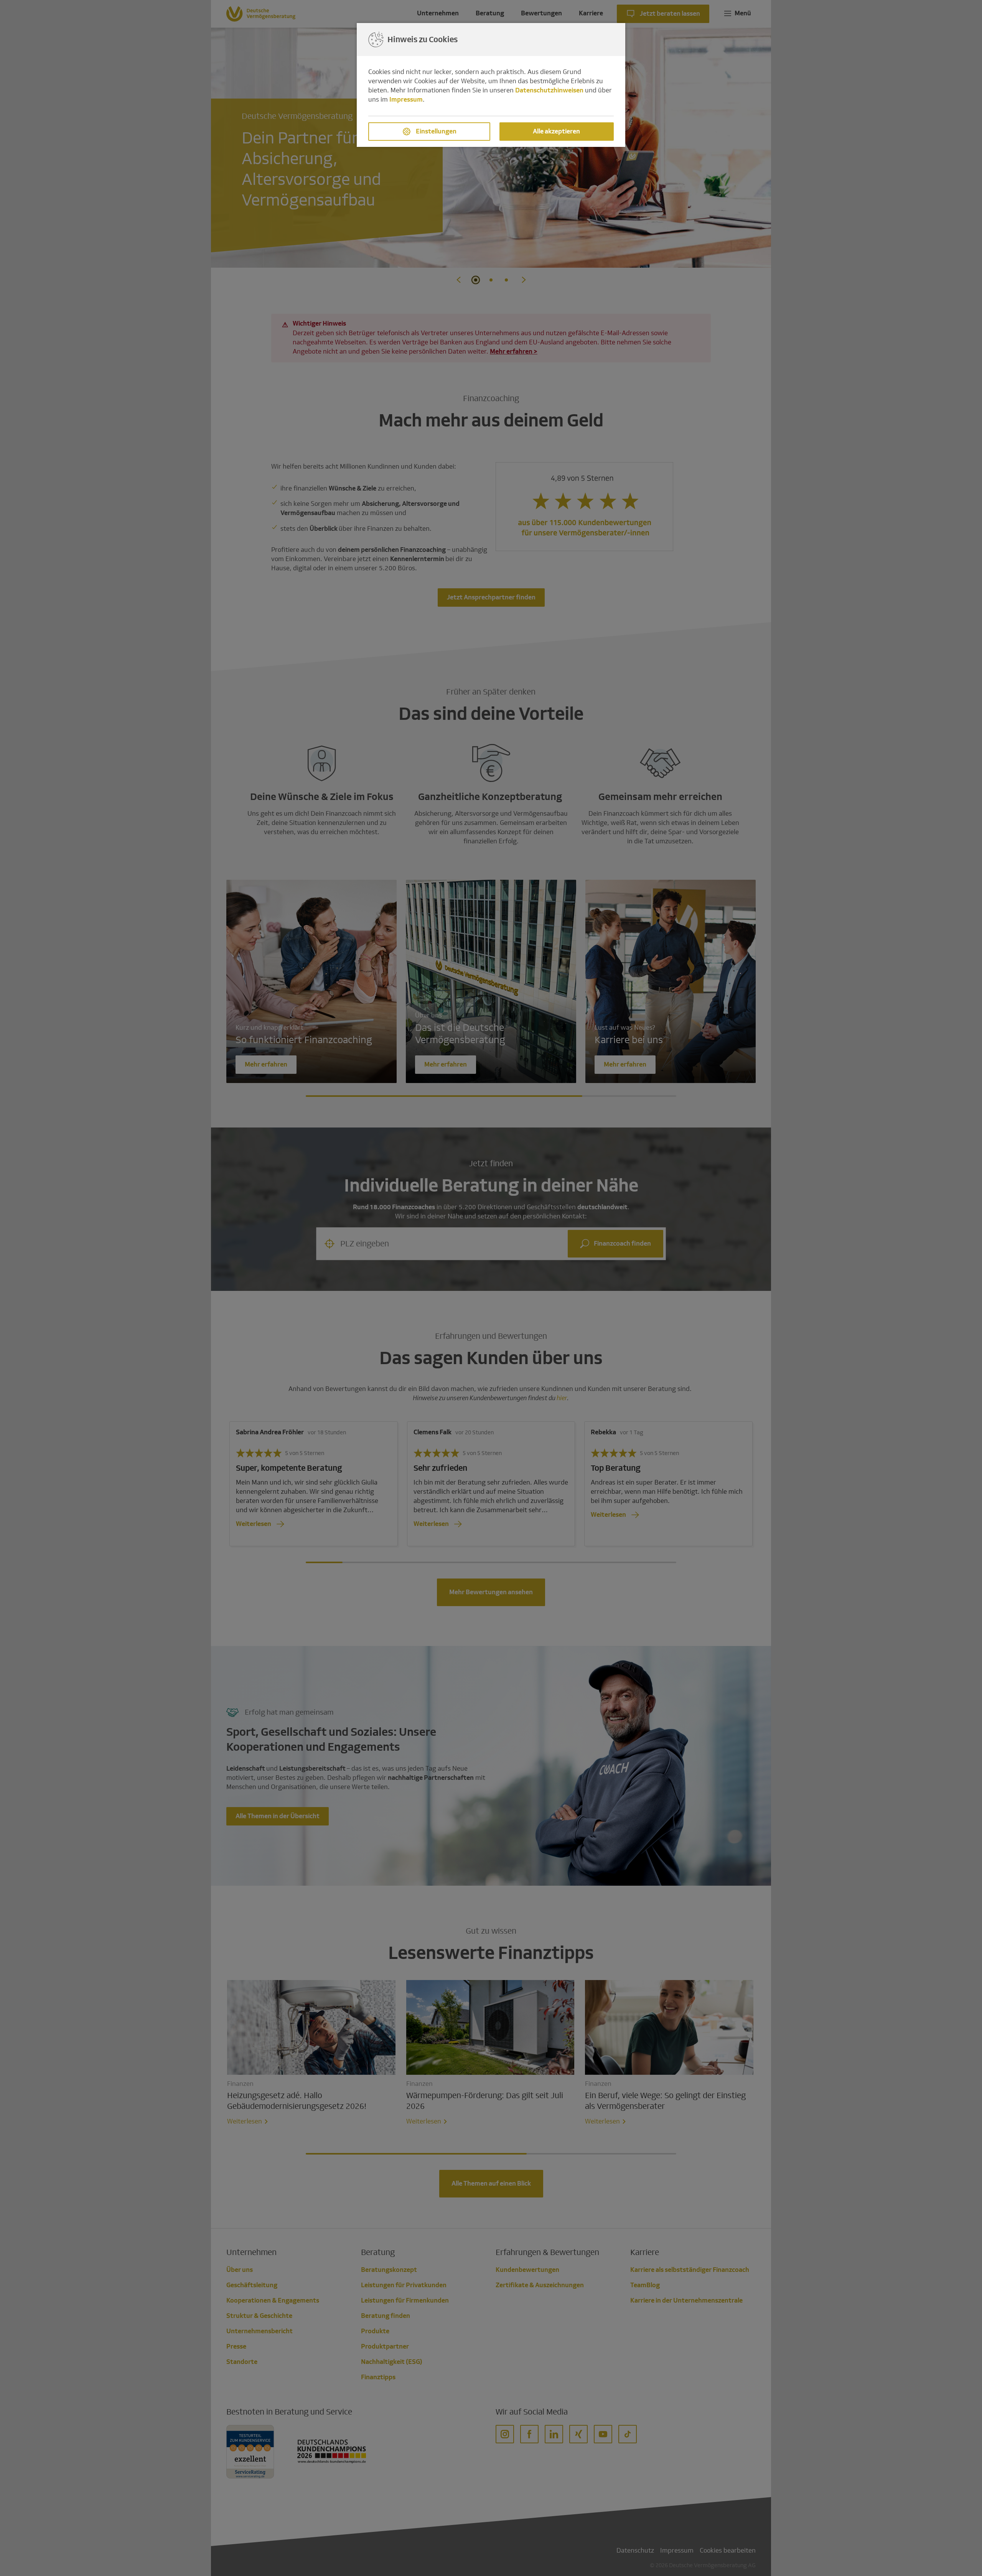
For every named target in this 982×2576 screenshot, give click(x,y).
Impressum (406, 100)
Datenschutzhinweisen (549, 90)
